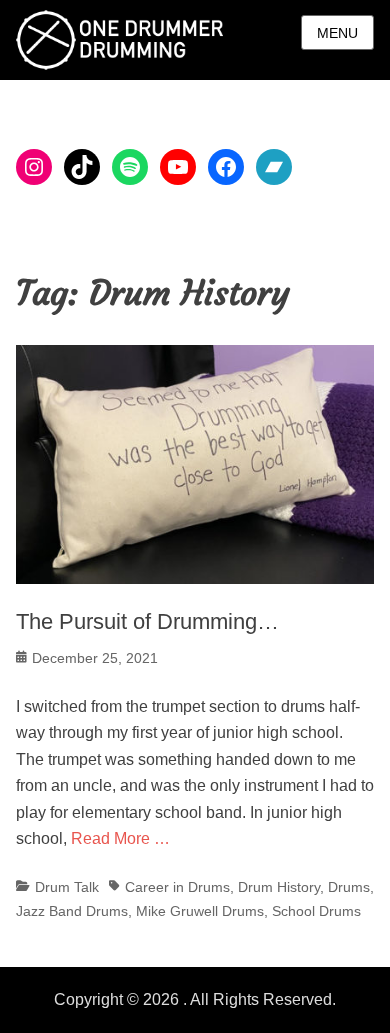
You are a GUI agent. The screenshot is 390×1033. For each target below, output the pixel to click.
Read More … (120, 838)
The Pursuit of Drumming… (147, 621)
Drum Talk (67, 887)
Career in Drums (177, 887)
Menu (337, 33)
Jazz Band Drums (72, 911)
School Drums (316, 911)
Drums (349, 887)
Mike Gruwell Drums (200, 911)
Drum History (279, 887)
